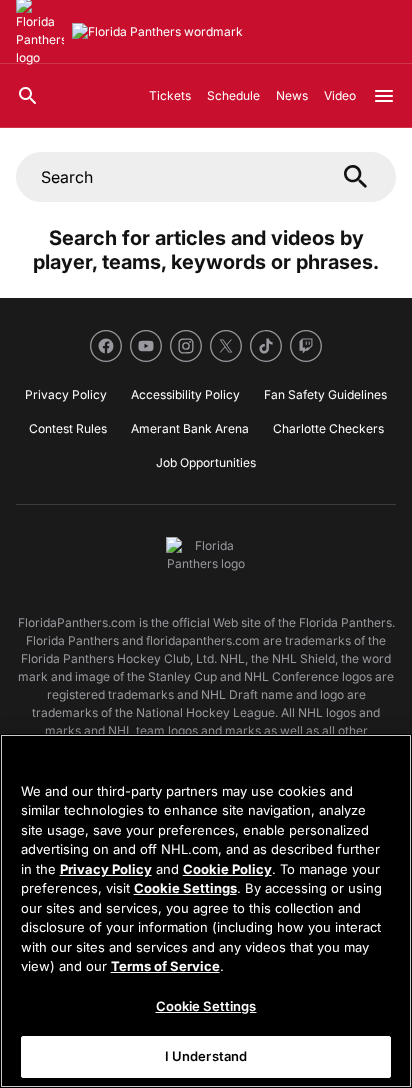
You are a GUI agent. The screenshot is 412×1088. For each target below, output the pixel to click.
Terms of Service (165, 966)
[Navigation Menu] (384, 96)
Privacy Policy (106, 869)
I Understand (206, 1056)
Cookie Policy (227, 869)
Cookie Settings (185, 888)
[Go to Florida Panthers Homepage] (157, 32)
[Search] (28, 96)
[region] (206, 911)
